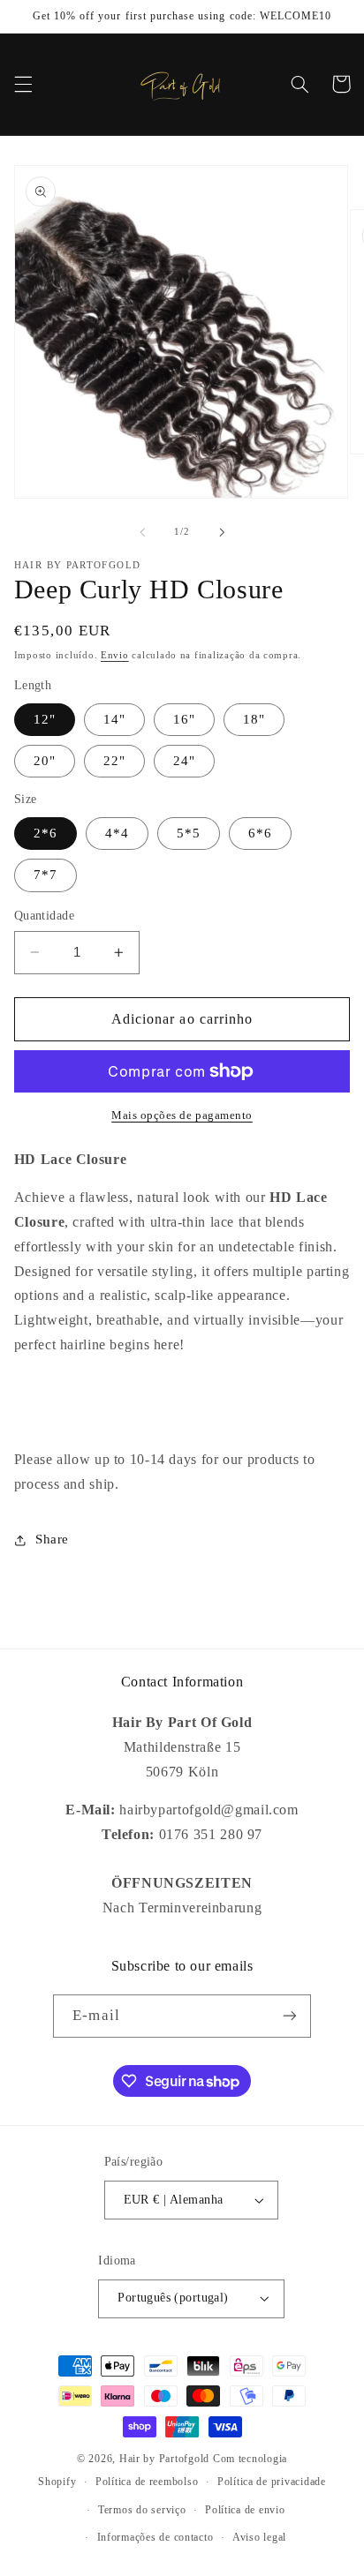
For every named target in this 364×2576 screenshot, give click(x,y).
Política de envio (245, 2510)
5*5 (189, 833)
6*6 (260, 833)
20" (45, 761)
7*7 (45, 875)
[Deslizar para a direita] (222, 532)
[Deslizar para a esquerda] (142, 532)
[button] (23, 84)
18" (254, 719)
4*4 (117, 833)
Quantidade (44, 916)
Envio (115, 655)
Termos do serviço (142, 2510)
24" (184, 761)
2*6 (45, 833)
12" (45, 719)
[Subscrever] (289, 2016)
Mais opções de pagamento (182, 1115)
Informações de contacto (155, 2537)
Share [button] (52, 1539)
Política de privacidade (272, 2482)
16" (184, 719)
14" (114, 719)
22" (114, 761)
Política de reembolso (147, 2482)
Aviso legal (259, 2537)
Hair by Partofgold (164, 2459)
